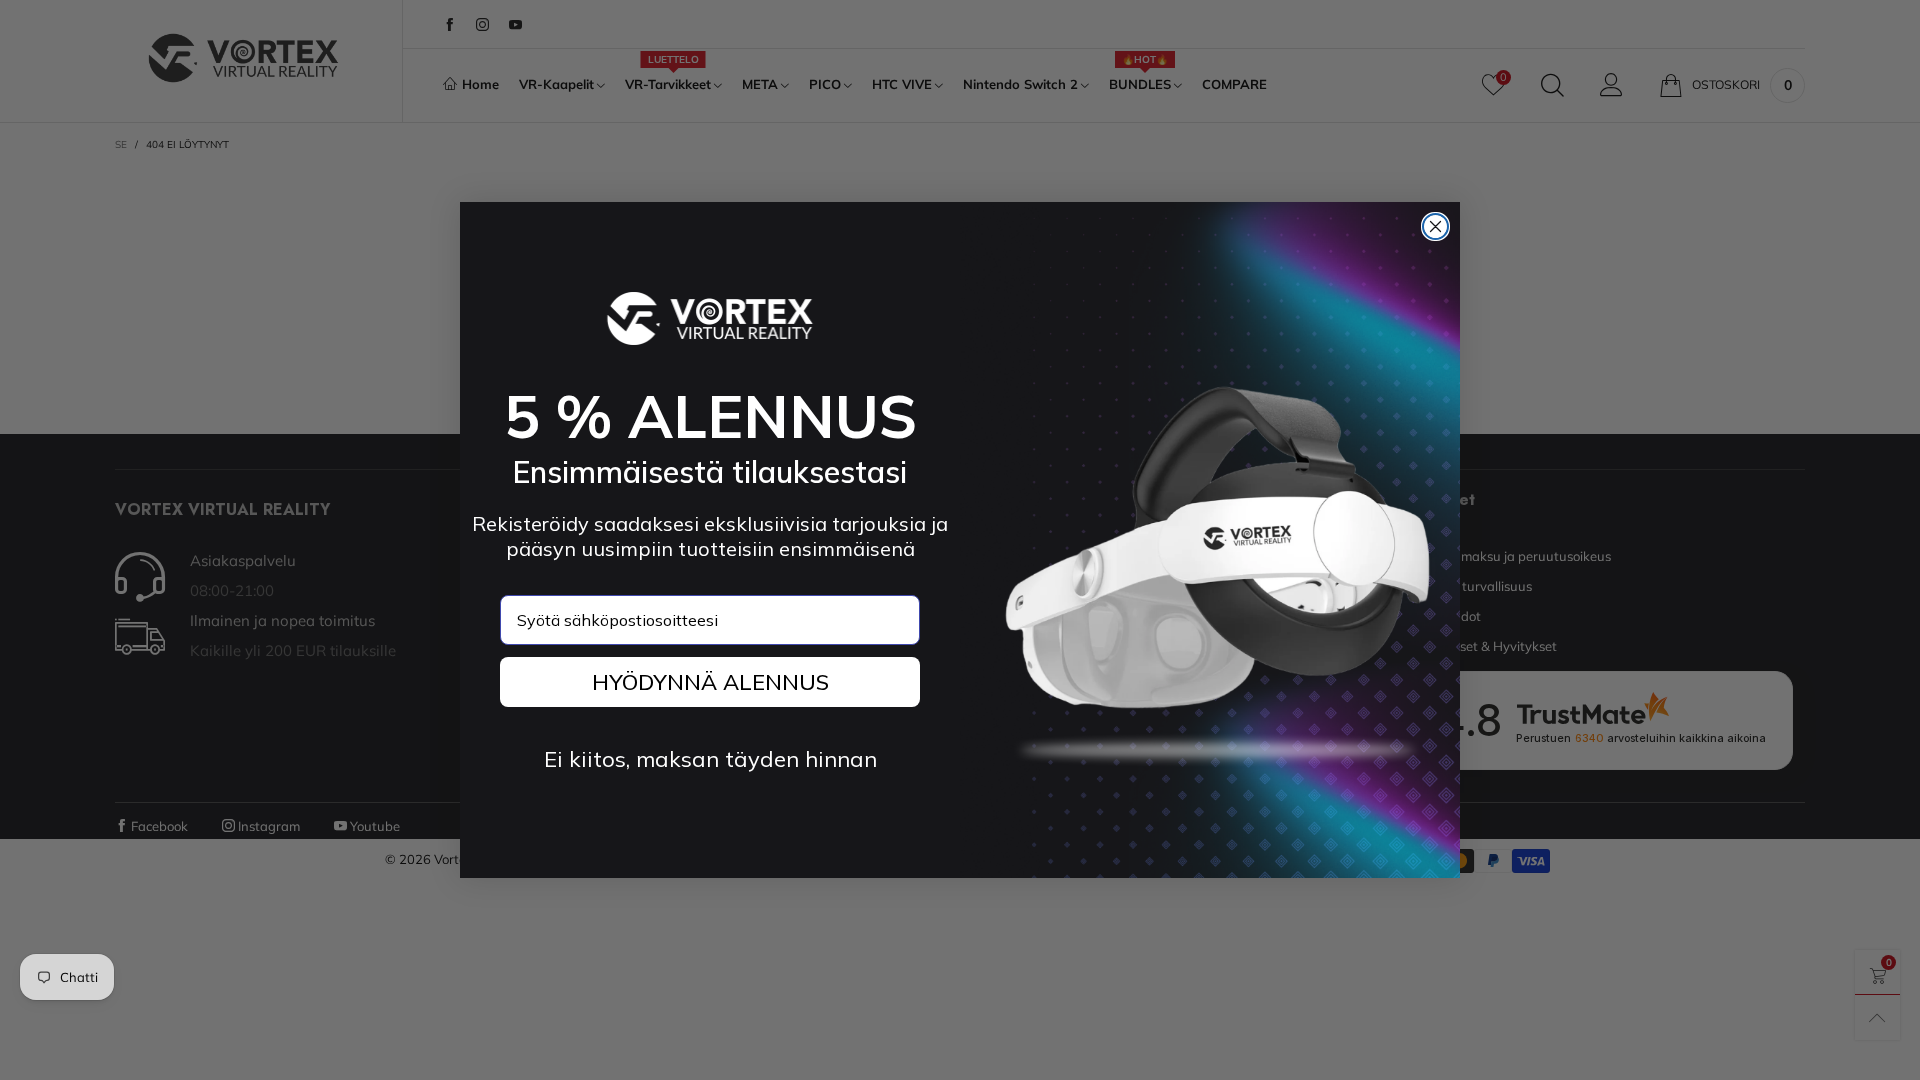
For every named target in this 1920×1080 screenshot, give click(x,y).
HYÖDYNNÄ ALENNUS (710, 682)
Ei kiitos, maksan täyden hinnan (710, 759)
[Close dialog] (1435, 226)
